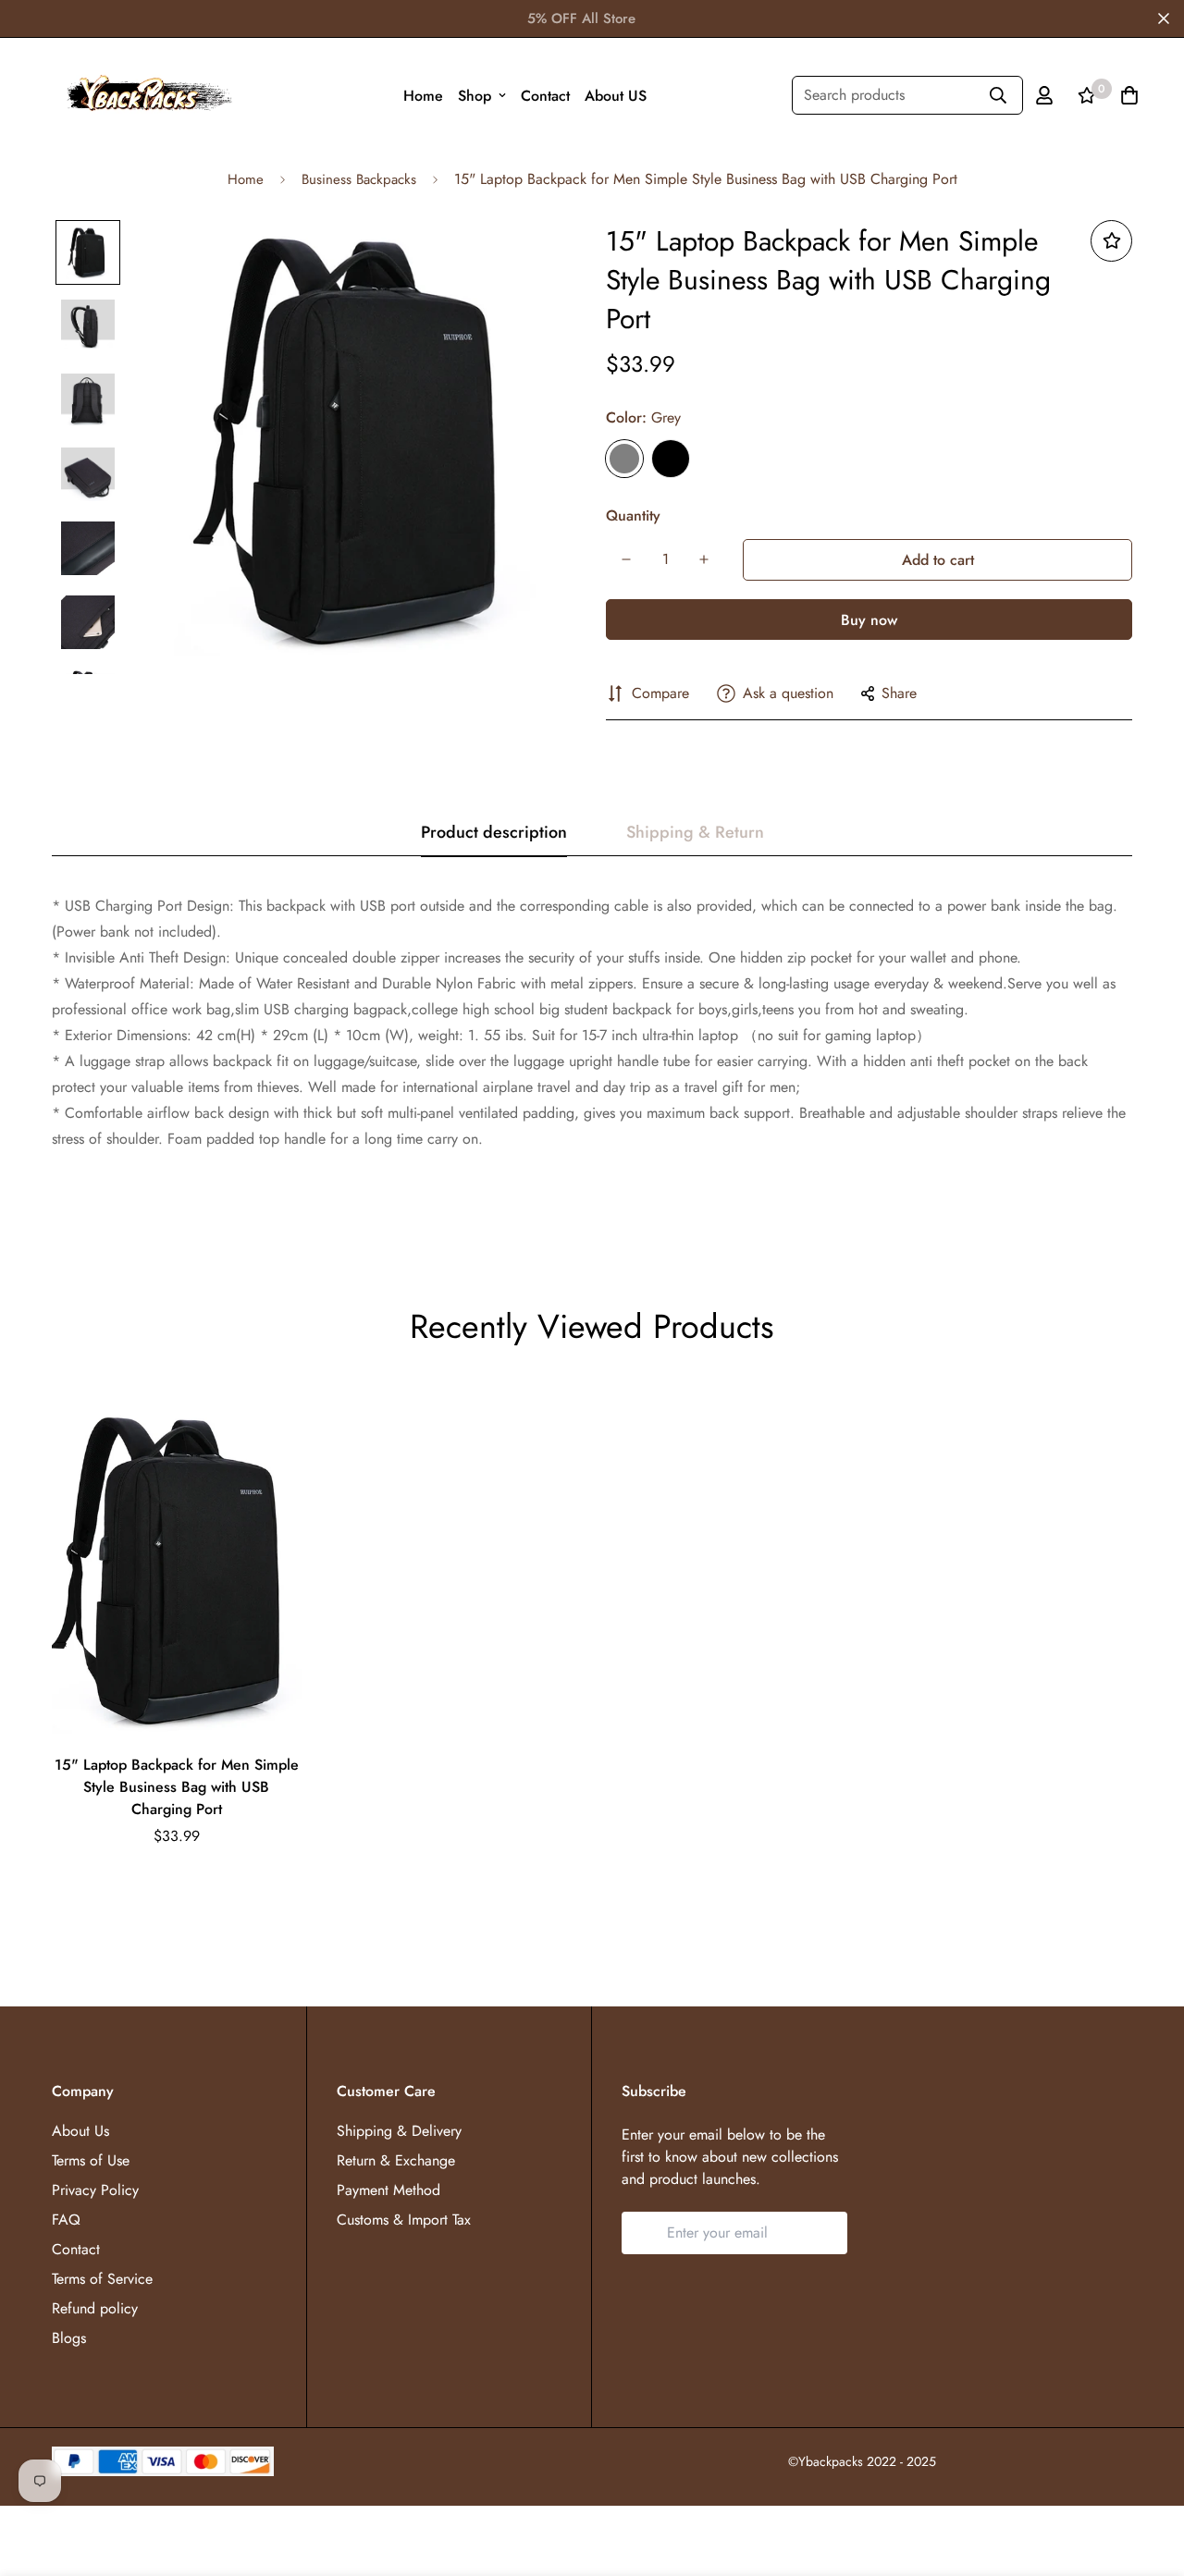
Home (423, 96)
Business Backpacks (359, 179)
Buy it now (869, 619)
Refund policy (95, 2308)
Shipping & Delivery (399, 2131)
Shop (475, 96)
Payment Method (388, 2190)
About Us (80, 2131)
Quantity (633, 515)
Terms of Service (102, 2279)
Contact (545, 96)
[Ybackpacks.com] (145, 96)
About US (616, 96)
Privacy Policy (95, 2190)
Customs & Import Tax (404, 2220)
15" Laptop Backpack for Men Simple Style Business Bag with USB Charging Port (177, 1787)
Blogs (69, 2338)
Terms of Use (91, 2160)
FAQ (66, 2220)
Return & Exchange (396, 2160)
